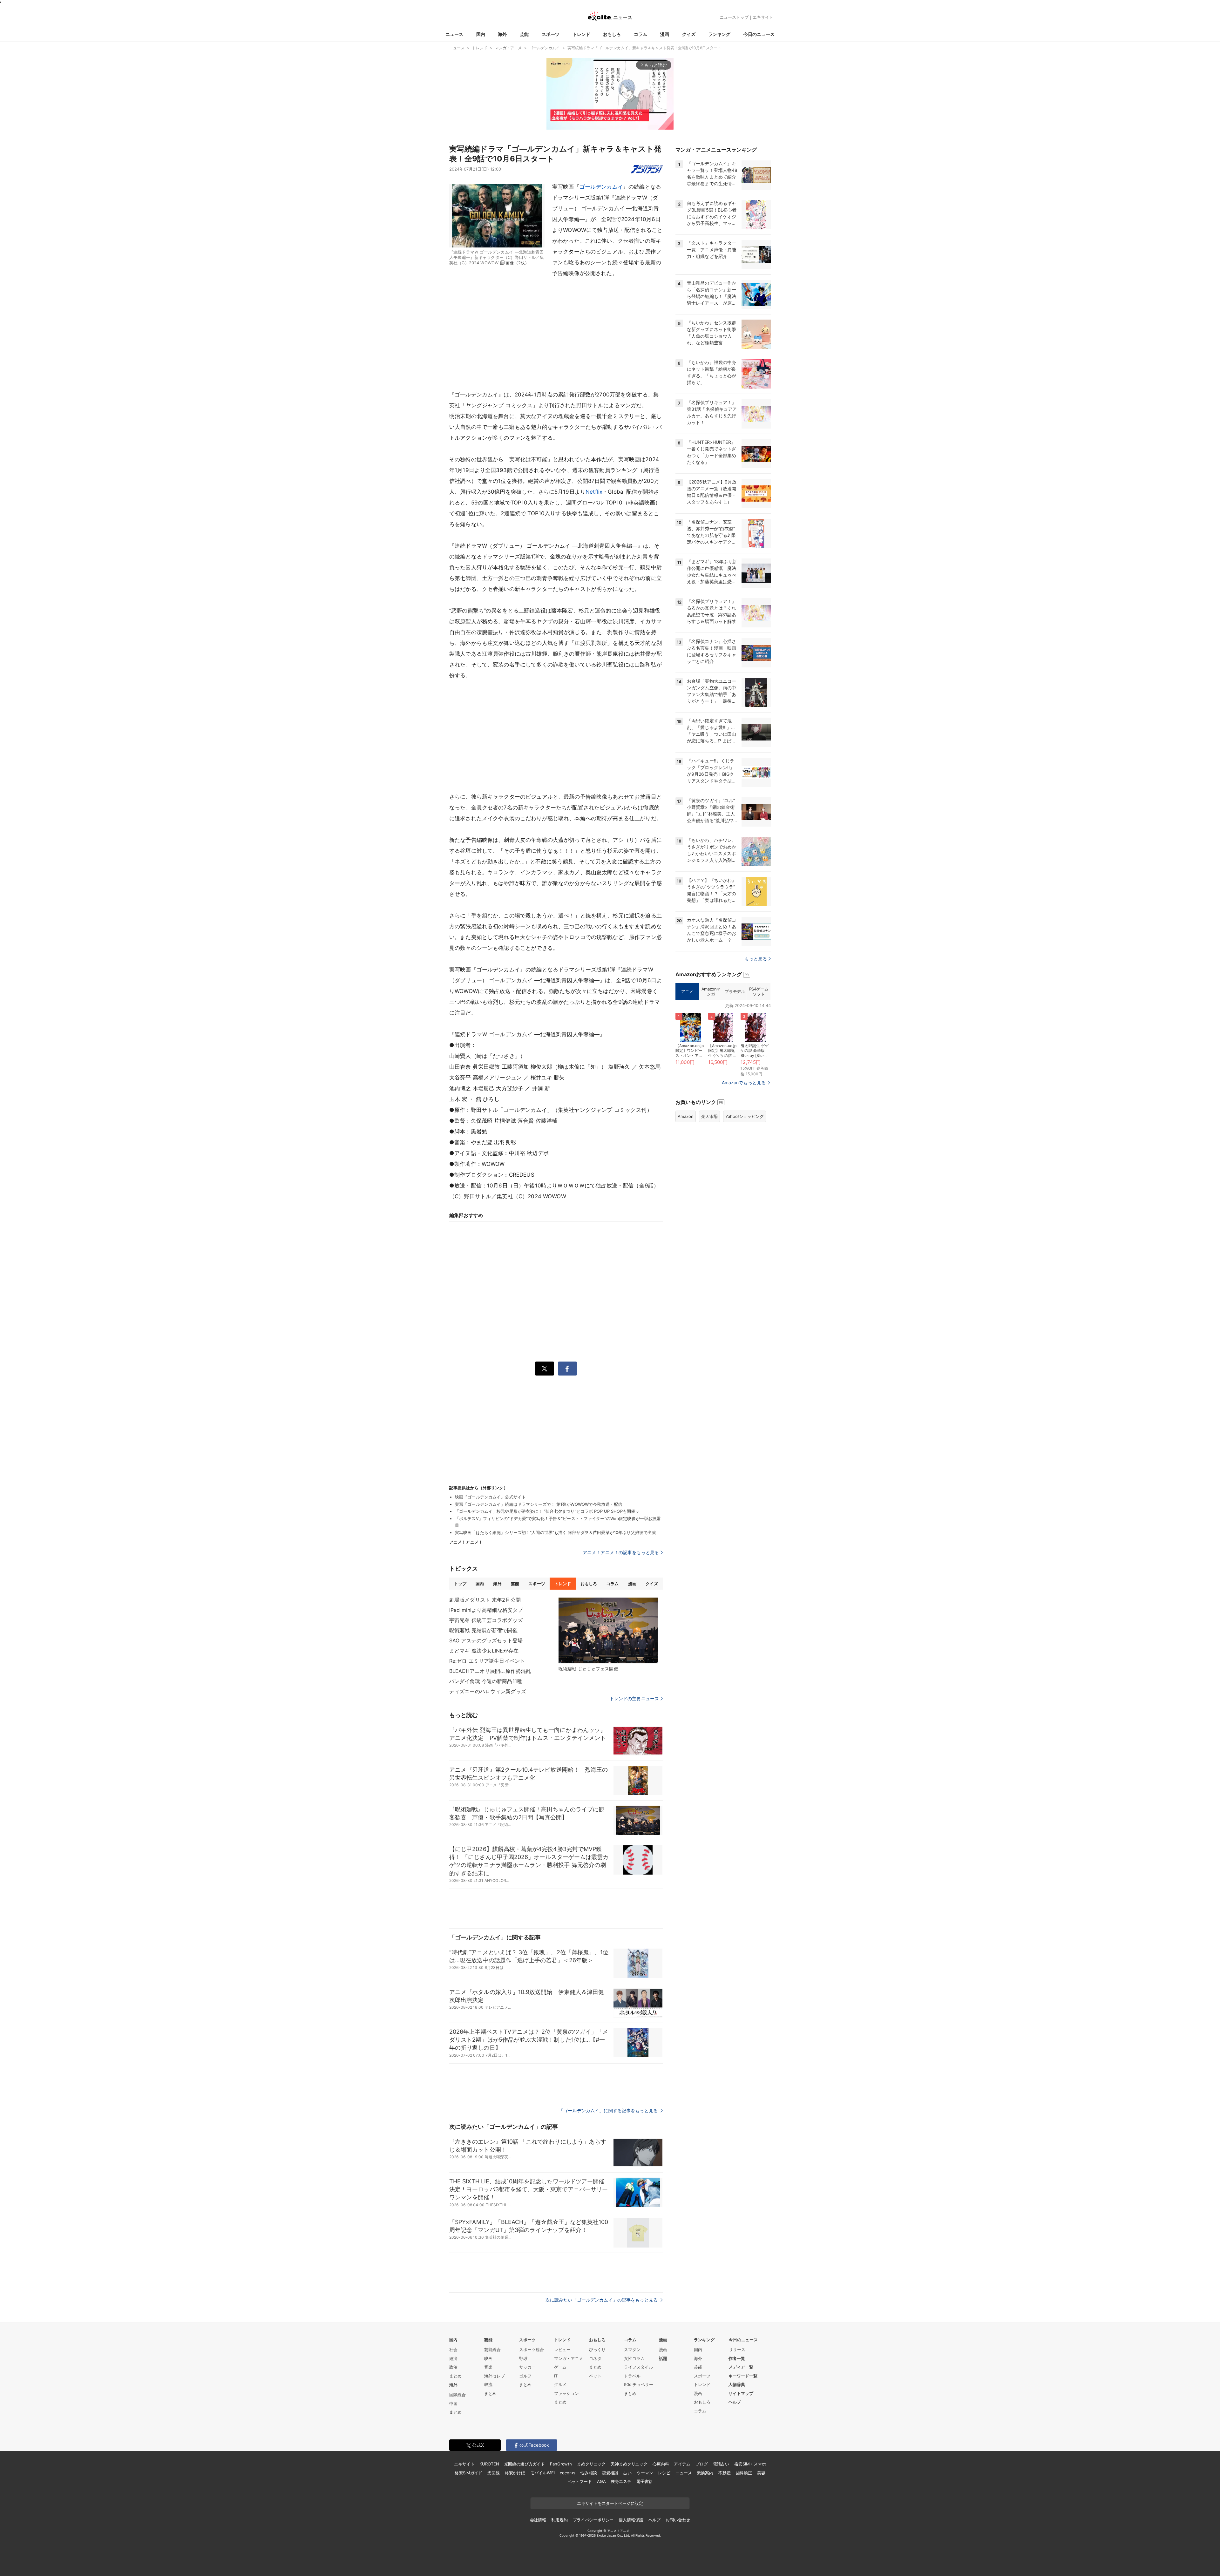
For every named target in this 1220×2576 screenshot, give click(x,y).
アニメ (687, 991)
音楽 (488, 2367)
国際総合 (457, 2395)
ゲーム (560, 2367)
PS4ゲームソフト (759, 991)
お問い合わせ (678, 2520)
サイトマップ (741, 2393)
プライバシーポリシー (593, 2520)
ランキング (719, 34)
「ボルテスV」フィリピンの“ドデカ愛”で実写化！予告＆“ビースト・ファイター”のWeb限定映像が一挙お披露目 (558, 1522)
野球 (523, 2358)
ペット (595, 2376)
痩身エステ (621, 2481)
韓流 (488, 2384)
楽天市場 (709, 1116)
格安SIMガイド (468, 2473)
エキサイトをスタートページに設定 (610, 2503)
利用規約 (559, 2520)
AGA (601, 2481)
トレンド (581, 34)
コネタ (595, 2358)
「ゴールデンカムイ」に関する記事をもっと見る (609, 2110)
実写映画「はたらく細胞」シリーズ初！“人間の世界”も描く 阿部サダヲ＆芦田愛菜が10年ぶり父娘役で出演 (555, 1532)
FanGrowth (561, 2464)
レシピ (664, 2473)
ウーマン (645, 2473)
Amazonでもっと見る (744, 1082)
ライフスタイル (638, 2367)
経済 (453, 2358)
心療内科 (661, 2464)
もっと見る (756, 959)
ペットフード (580, 2481)
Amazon (686, 1116)
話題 (663, 2358)
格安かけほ (515, 2473)
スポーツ (551, 34)
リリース (737, 2350)
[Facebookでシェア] (567, 1369)
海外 (502, 34)
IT (556, 2376)
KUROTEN (489, 2464)
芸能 (524, 34)
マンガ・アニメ (569, 2358)
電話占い (721, 2464)
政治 (453, 2367)
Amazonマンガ (711, 991)
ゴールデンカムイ (601, 187)
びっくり (597, 2350)
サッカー (527, 2367)
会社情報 (538, 2520)
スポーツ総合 (532, 2350)
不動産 (725, 2473)
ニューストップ (734, 17)
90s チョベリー (639, 2384)
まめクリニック (591, 2464)
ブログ (702, 2464)
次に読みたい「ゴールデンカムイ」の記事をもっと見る (602, 2300)
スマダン (632, 2350)
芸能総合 (492, 2350)
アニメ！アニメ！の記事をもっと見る (621, 1552)
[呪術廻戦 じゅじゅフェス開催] (608, 1631)
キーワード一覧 (743, 2376)
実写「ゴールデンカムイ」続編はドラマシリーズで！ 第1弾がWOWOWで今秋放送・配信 (539, 1504)
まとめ (455, 2376)
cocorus (568, 2473)
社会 (453, 2350)
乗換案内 (705, 2473)
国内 (481, 34)
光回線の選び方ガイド (525, 2464)
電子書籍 (644, 2481)
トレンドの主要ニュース (634, 1699)
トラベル (632, 2376)
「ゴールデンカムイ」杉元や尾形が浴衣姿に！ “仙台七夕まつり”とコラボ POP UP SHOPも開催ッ (547, 1511)
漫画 (665, 34)
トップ (460, 1584)
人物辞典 (737, 2384)
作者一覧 (737, 2358)
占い (627, 2473)
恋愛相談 (610, 2473)
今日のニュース (759, 34)
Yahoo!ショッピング (745, 1116)
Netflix (594, 492)
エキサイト (763, 17)
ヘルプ (735, 2402)
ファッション (566, 2393)
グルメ (560, 2384)
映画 (488, 2358)
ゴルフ (525, 2376)
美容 (761, 2473)
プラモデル (735, 991)
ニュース (454, 34)
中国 (453, 2404)
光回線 (494, 2473)
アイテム (682, 2464)
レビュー (562, 2350)
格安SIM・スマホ (750, 2464)
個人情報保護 (631, 2520)
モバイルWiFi (542, 2473)
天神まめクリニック (629, 2464)
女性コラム (634, 2358)
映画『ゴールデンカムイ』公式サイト (490, 1497)
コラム (640, 34)
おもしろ (612, 34)
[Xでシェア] (545, 1369)
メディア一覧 (741, 2367)
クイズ (689, 34)
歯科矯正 (744, 2473)
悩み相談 (589, 2473)
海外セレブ (495, 2376)
